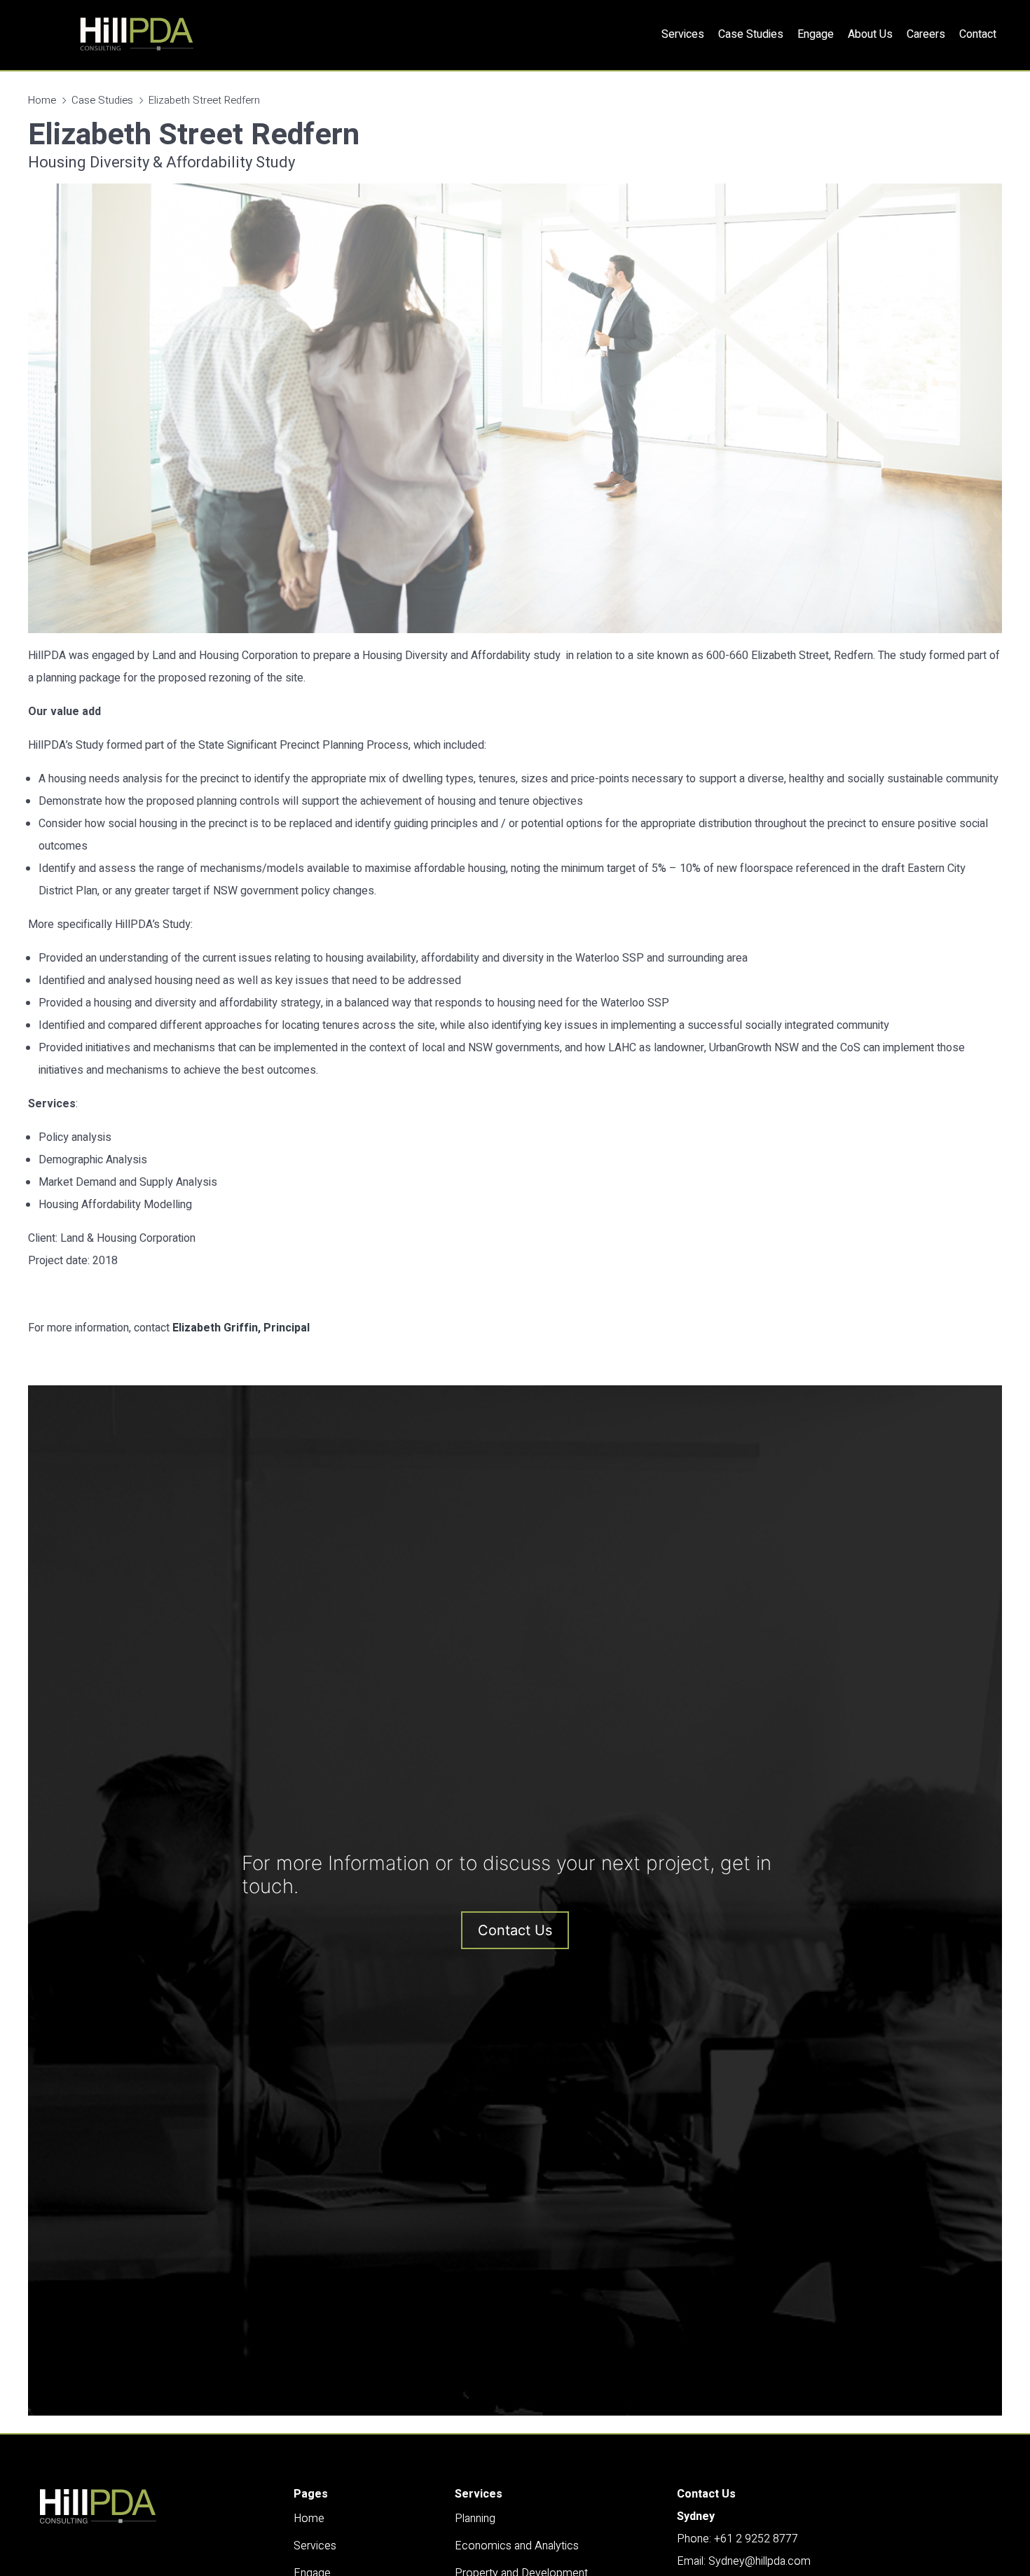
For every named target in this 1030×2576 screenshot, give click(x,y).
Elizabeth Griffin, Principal (241, 1328)
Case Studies (102, 100)
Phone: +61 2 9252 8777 (737, 2539)
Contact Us (515, 1930)
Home (42, 100)
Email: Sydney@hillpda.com (744, 2561)
